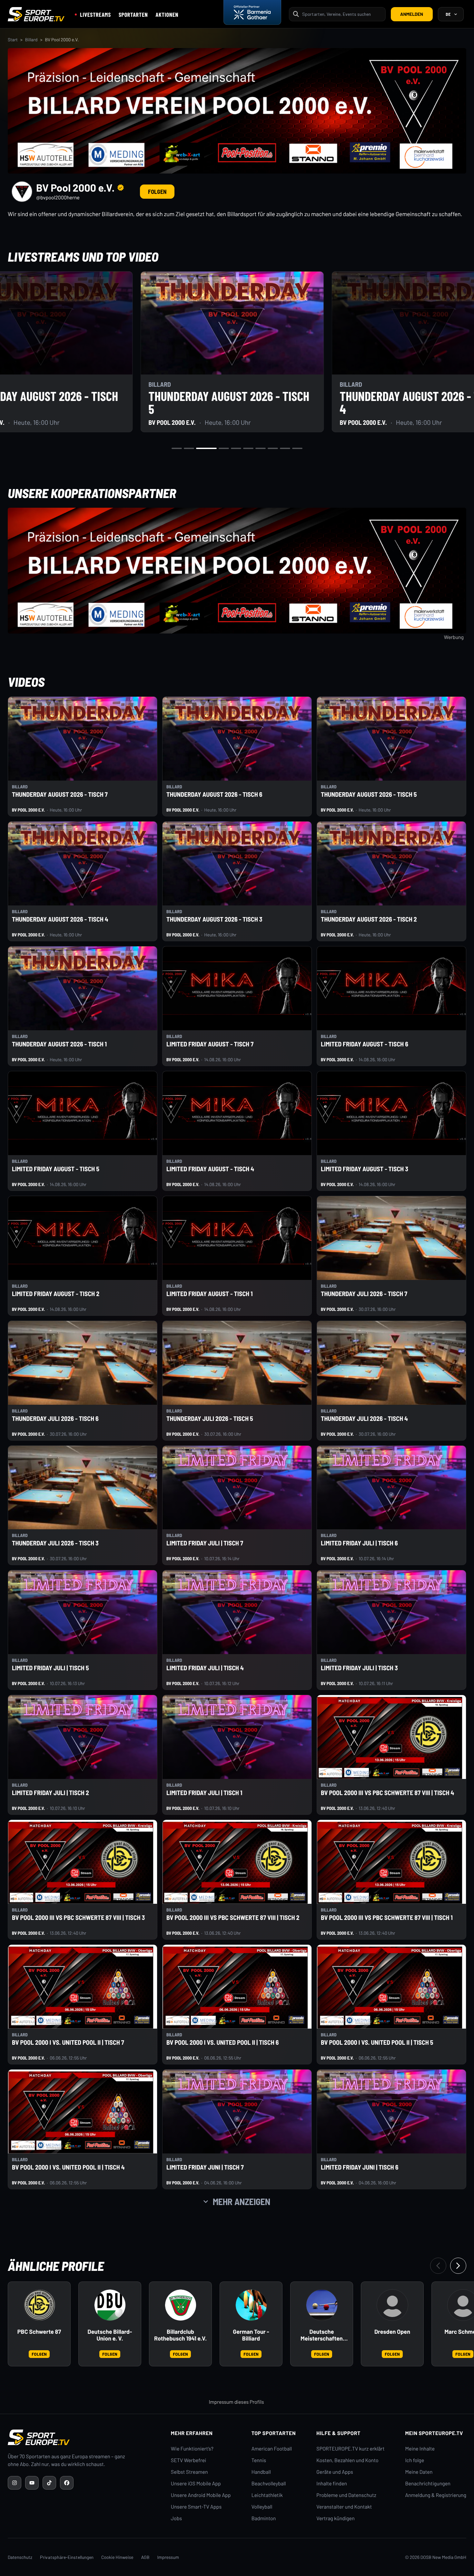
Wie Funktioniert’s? (192, 2449)
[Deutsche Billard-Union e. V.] (110, 2305)
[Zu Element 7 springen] (261, 448)
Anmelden (412, 14)
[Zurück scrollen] (438, 2266)
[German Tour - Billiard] (251, 2305)
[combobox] (342, 14)
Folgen (157, 192)
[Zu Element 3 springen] (206, 448)
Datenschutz (20, 2557)
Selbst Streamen (189, 2472)
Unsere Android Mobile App (201, 2495)
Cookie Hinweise (117, 2557)
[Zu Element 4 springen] (224, 448)
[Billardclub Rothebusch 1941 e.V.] (181, 2305)
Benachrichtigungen (428, 2484)
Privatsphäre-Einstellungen (67, 2557)
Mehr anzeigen (242, 2202)
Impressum (168, 2557)
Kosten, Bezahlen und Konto (347, 2460)
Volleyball (262, 2507)
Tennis (259, 2460)
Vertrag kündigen (335, 2518)
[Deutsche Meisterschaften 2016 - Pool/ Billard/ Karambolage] (322, 2305)
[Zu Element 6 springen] (248, 448)
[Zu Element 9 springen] (285, 448)
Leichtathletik (267, 2495)
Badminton (264, 2518)
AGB (145, 2557)
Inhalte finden (332, 2484)
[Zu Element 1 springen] (177, 448)
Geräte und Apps (335, 2472)
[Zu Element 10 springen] (297, 448)
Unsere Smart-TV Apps (196, 2507)
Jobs (176, 2518)
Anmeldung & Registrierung (436, 2495)
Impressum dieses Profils (236, 2402)
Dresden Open (392, 2332)
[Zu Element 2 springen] (189, 448)
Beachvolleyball (269, 2484)
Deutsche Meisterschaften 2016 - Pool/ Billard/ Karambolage (322, 2335)
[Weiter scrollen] (458, 2266)
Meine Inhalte (420, 2449)
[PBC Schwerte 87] (39, 2305)
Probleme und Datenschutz (346, 2495)
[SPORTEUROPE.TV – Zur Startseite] (36, 14)
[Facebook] (67, 2483)
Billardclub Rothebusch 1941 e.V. (180, 2335)
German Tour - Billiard (251, 2335)
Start (13, 40)
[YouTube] (32, 2483)
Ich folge (415, 2460)
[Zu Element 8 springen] (273, 448)
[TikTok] (49, 2483)
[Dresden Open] (392, 2305)
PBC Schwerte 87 (39, 2332)
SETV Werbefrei (188, 2460)
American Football (272, 2449)
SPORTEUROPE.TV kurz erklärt (350, 2449)
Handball (261, 2472)
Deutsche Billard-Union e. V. (110, 2335)
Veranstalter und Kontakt (344, 2507)
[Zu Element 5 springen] (236, 448)
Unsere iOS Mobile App (196, 2484)
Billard (31, 40)
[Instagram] (15, 2483)
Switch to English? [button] (430, 29)
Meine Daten (419, 2472)
